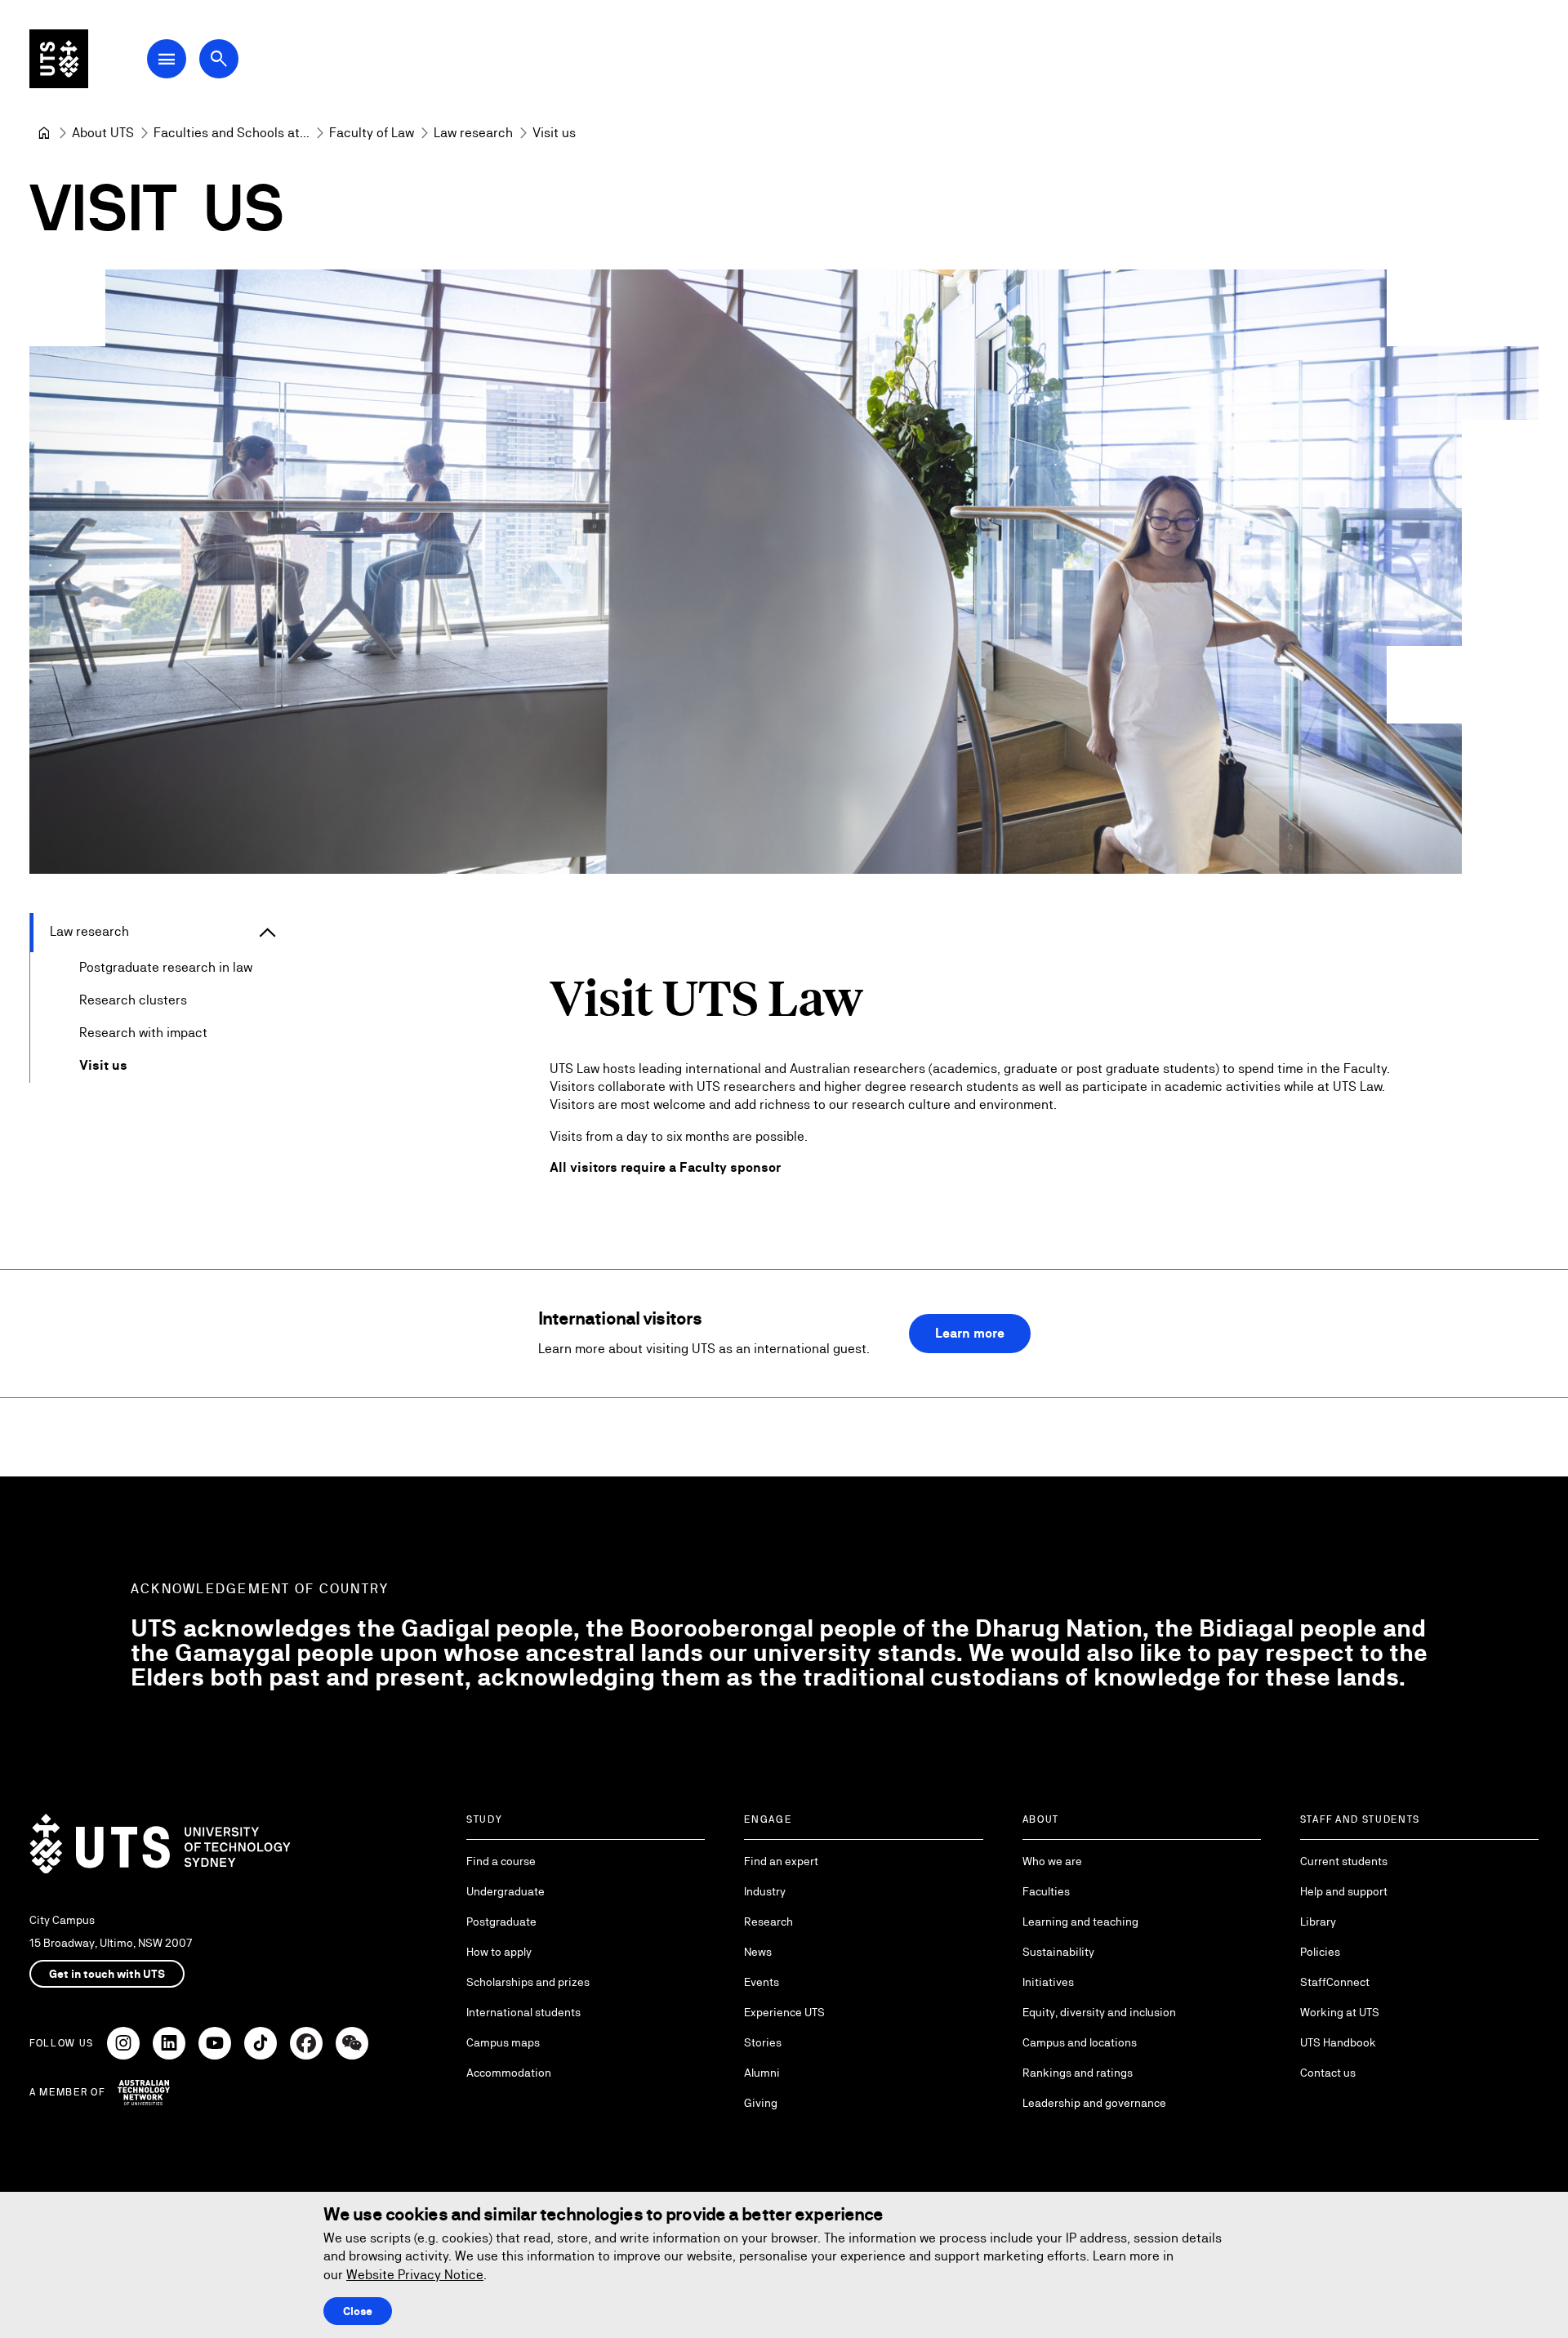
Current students (1344, 1861)
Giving (761, 2103)
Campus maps (503, 2042)
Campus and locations (1080, 2042)
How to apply (499, 1952)
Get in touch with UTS (107, 1974)
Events (762, 1982)
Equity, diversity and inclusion (1099, 2012)
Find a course (501, 1861)
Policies (1320, 1952)
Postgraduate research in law (166, 967)
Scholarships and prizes (528, 1982)
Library (1318, 1922)
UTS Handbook (1338, 2042)
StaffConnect (1335, 1982)
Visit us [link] (554, 133)
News (758, 1952)
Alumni (762, 2073)
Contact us (1328, 2073)
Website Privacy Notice (415, 2275)
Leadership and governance (1094, 2103)
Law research (89, 931)
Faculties (1046, 1891)
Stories (763, 2042)
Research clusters (133, 1000)
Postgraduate (501, 1922)
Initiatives (1048, 1982)
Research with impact (143, 1033)
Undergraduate (506, 1891)
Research (768, 1922)
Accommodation (509, 2073)
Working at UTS (1340, 2012)
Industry (765, 1891)
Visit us (103, 1065)
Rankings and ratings (1078, 2073)
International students (523, 2012)
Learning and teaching (1080, 1922)
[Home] (44, 133)
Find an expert (781, 1861)
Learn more (970, 1333)
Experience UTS (784, 2012)
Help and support (1344, 1891)
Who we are (1052, 1861)
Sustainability (1058, 1952)
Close (358, 2311)
